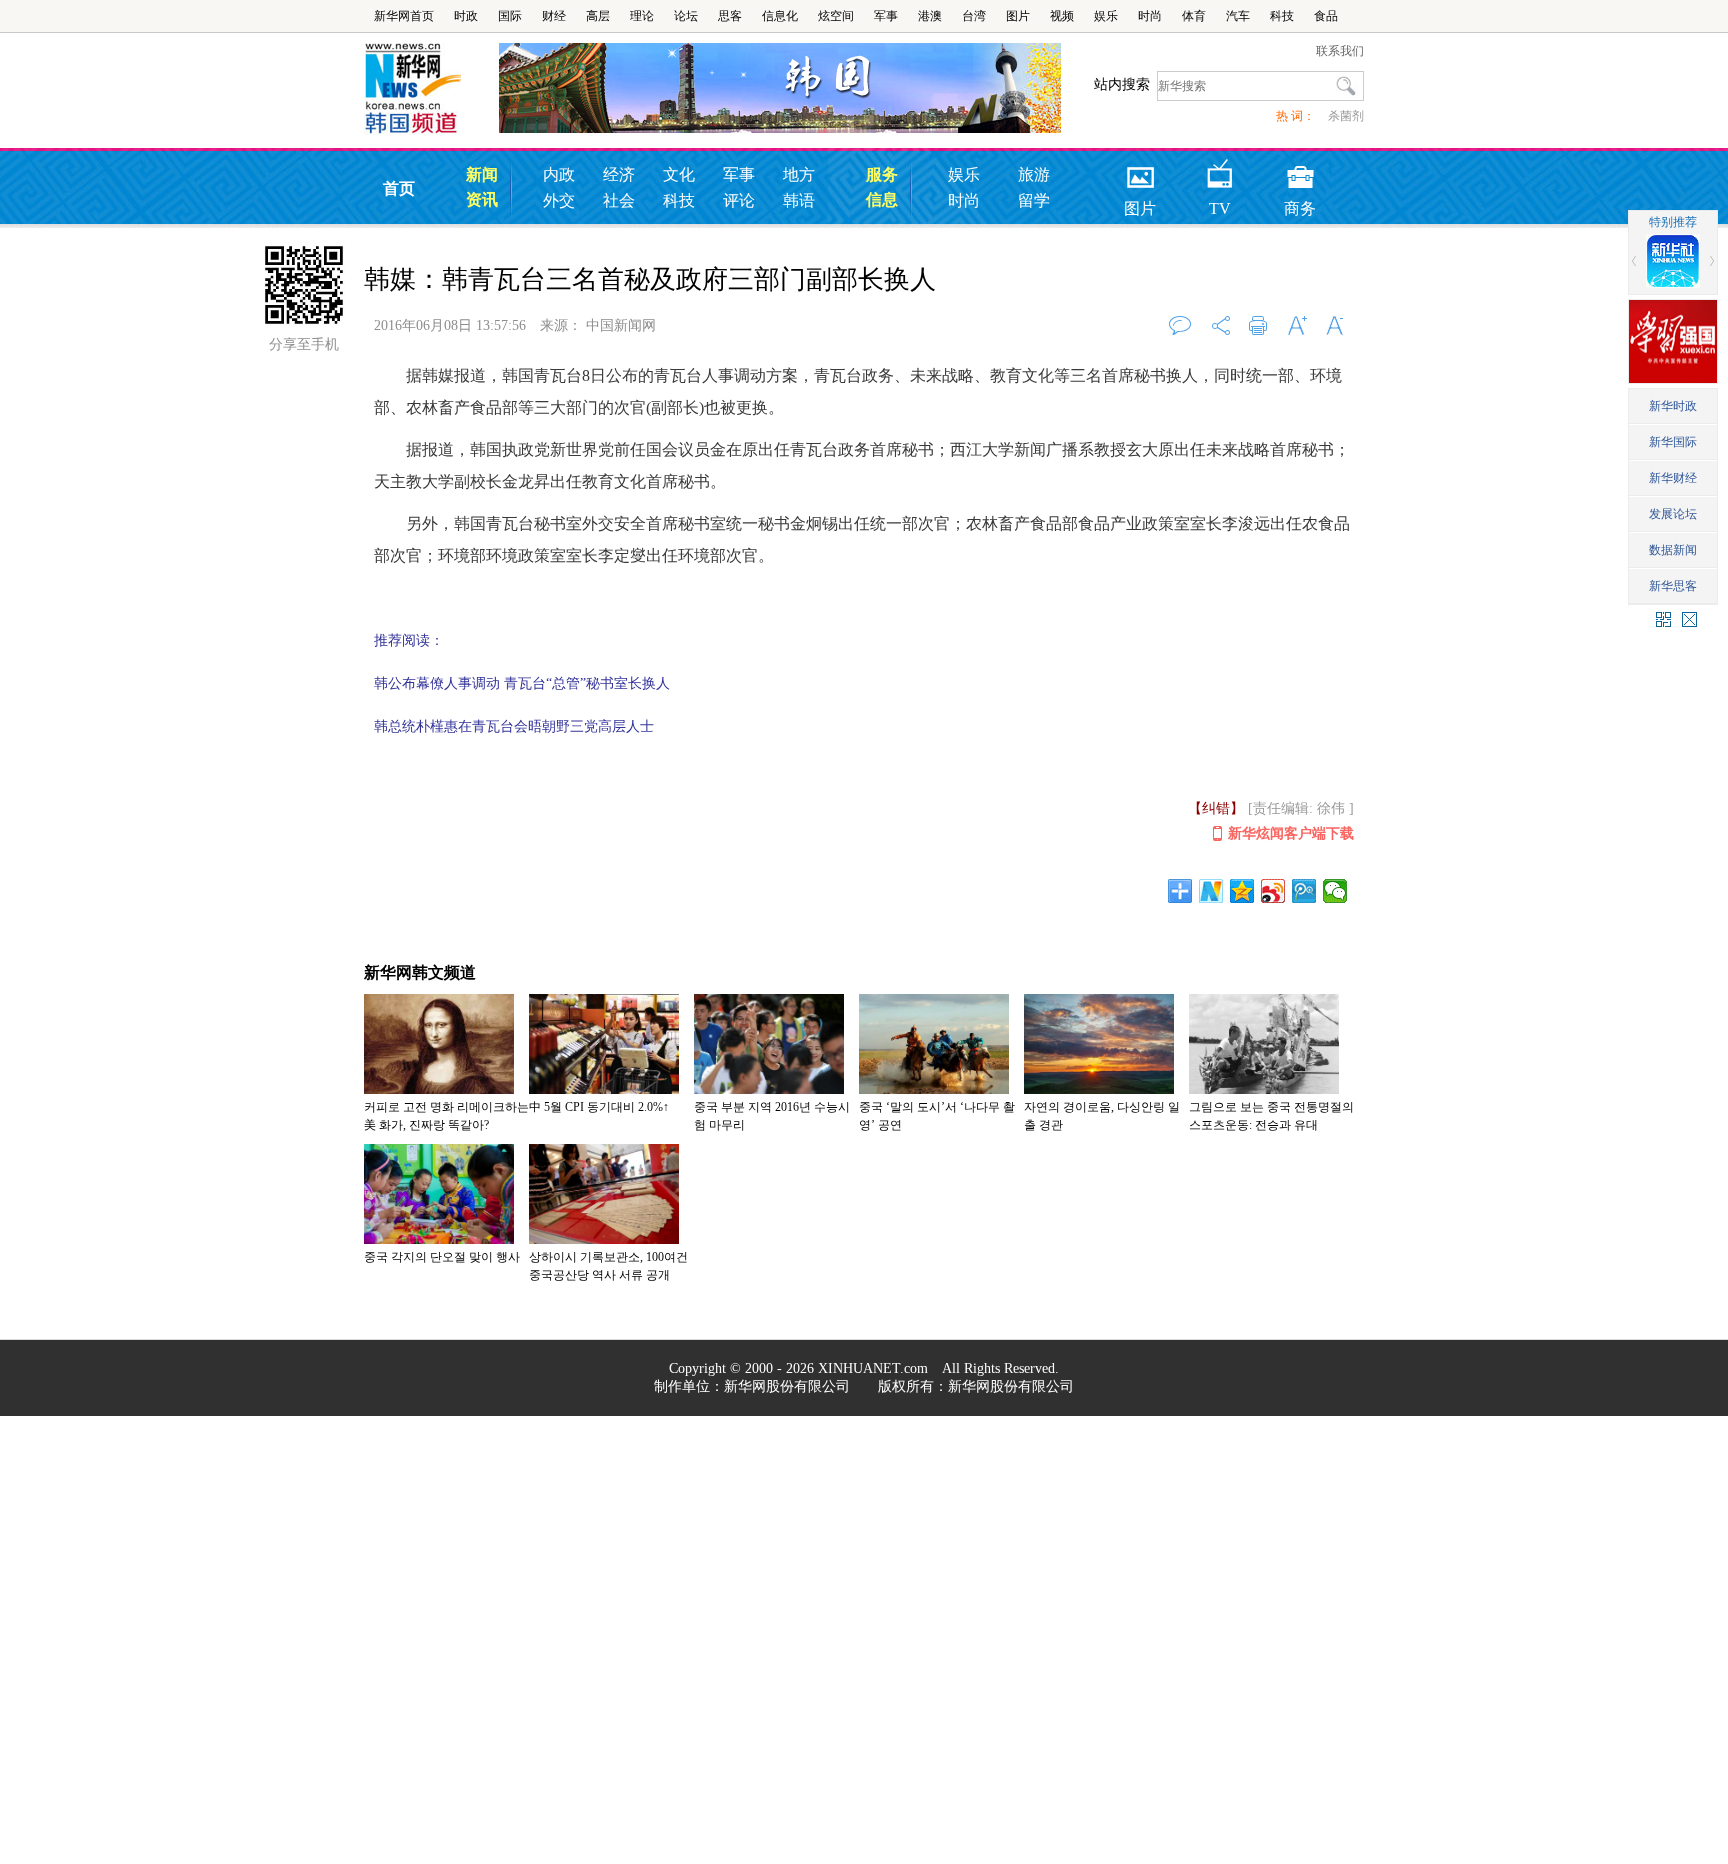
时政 (466, 16)
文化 (679, 174)
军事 (886, 16)
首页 (399, 188)
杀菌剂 (1346, 116)
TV (1220, 170)
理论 (642, 16)
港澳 (930, 16)
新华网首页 (404, 16)
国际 (510, 16)
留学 (1034, 200)
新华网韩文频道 (420, 972)
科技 (1282, 16)
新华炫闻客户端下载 (1291, 833)
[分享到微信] (1335, 891)
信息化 (780, 16)
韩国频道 (431, 89)
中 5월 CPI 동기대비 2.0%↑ (599, 1107)
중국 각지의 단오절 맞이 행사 (442, 1257)
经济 (619, 174)
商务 (1300, 170)
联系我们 (1340, 51)
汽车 (1238, 16)
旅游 (1034, 174)
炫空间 (836, 16)
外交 (559, 200)
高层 (598, 16)
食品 (1326, 16)
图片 (1018, 16)
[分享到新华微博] (1211, 891)
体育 (1194, 16)
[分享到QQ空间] (1242, 891)
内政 (559, 174)
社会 (619, 200)
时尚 (1150, 16)
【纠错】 (1216, 808)
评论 (739, 200)
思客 (730, 16)
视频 (1062, 16)
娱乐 (1106, 16)
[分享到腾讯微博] (1304, 891)
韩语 (799, 200)
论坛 (686, 16)
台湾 (974, 16)
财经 (554, 16)
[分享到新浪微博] (1273, 891)
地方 (799, 174)
